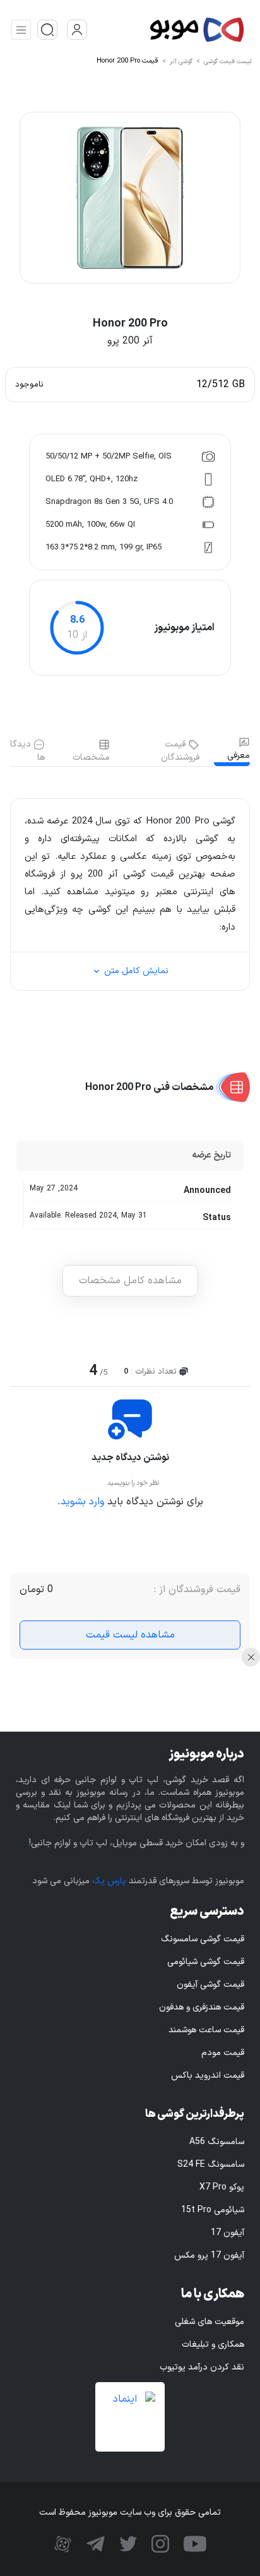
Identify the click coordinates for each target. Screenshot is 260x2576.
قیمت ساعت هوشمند (206, 2030)
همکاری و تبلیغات (213, 2345)
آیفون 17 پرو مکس (209, 2255)
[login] (77, 30)
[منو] (21, 30)
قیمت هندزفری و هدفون (202, 2007)
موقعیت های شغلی (210, 2322)
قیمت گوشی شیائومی (206, 1962)
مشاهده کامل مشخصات (130, 1281)
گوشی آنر (181, 62)
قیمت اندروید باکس (208, 2076)
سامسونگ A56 (217, 2142)
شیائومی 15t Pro (213, 2210)
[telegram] (94, 2544)
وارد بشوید (82, 1502)
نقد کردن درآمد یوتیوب (202, 2367)
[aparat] (63, 2544)
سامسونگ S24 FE (211, 2165)
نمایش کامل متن (135, 971)
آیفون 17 (228, 2233)
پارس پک (109, 1881)
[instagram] (159, 2544)
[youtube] (193, 2544)
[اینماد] (130, 2417)
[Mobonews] (167, 30)
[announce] (47, 30)
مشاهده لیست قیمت (130, 1635)
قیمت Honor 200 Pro (127, 61)
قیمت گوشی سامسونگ (203, 1939)
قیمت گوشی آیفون (210, 1985)
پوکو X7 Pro (222, 2187)
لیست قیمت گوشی (228, 62)
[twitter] (127, 2544)
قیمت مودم (223, 2053)
